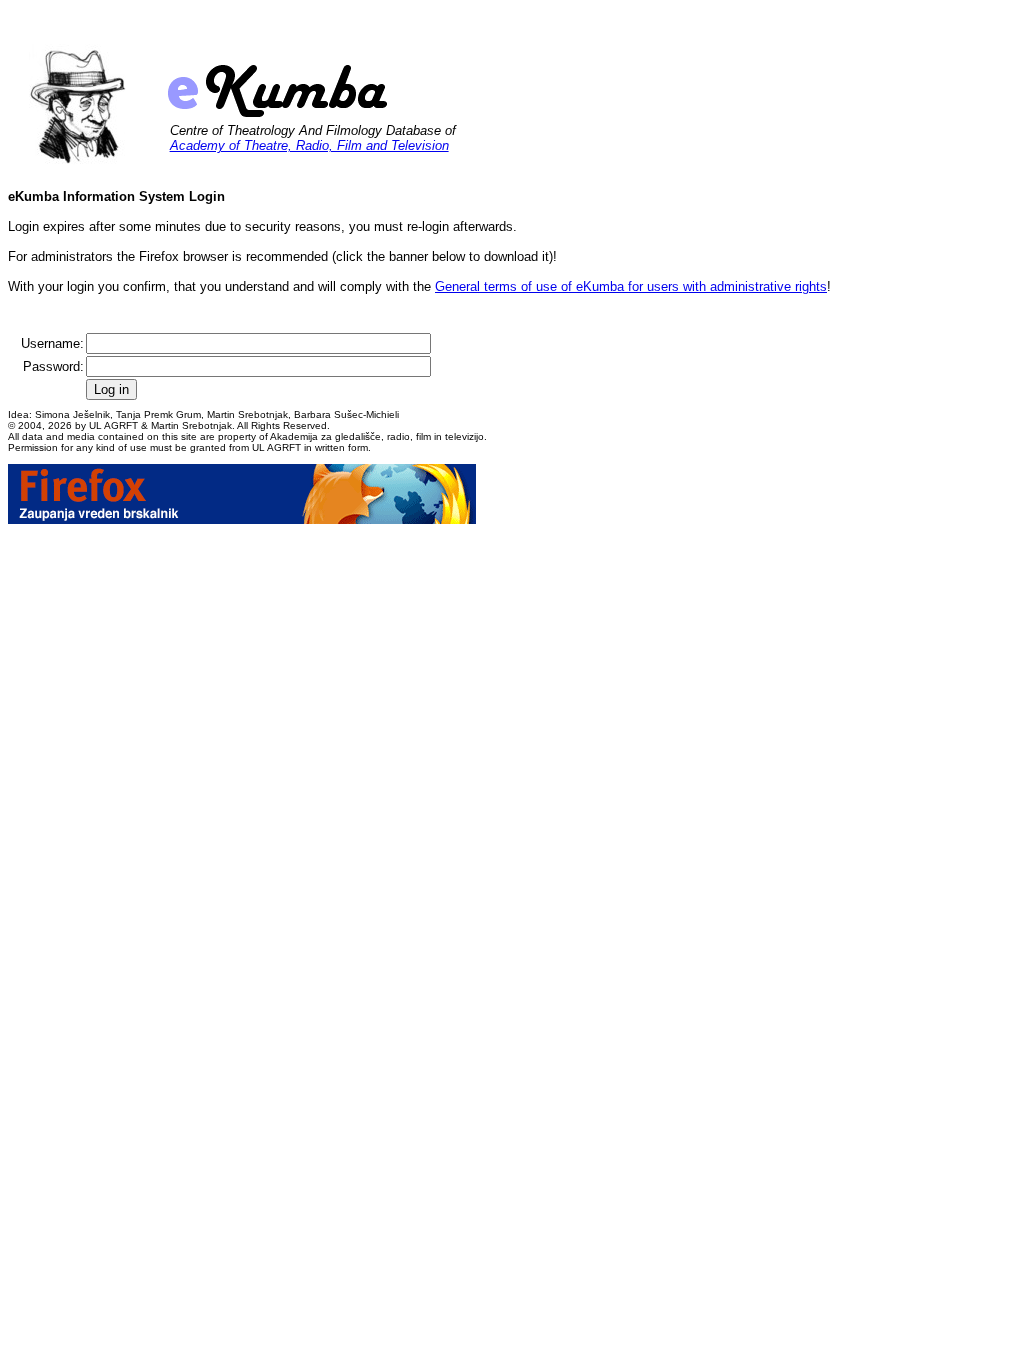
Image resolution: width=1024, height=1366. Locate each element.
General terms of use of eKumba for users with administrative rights (631, 286)
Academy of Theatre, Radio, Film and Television (309, 145)
